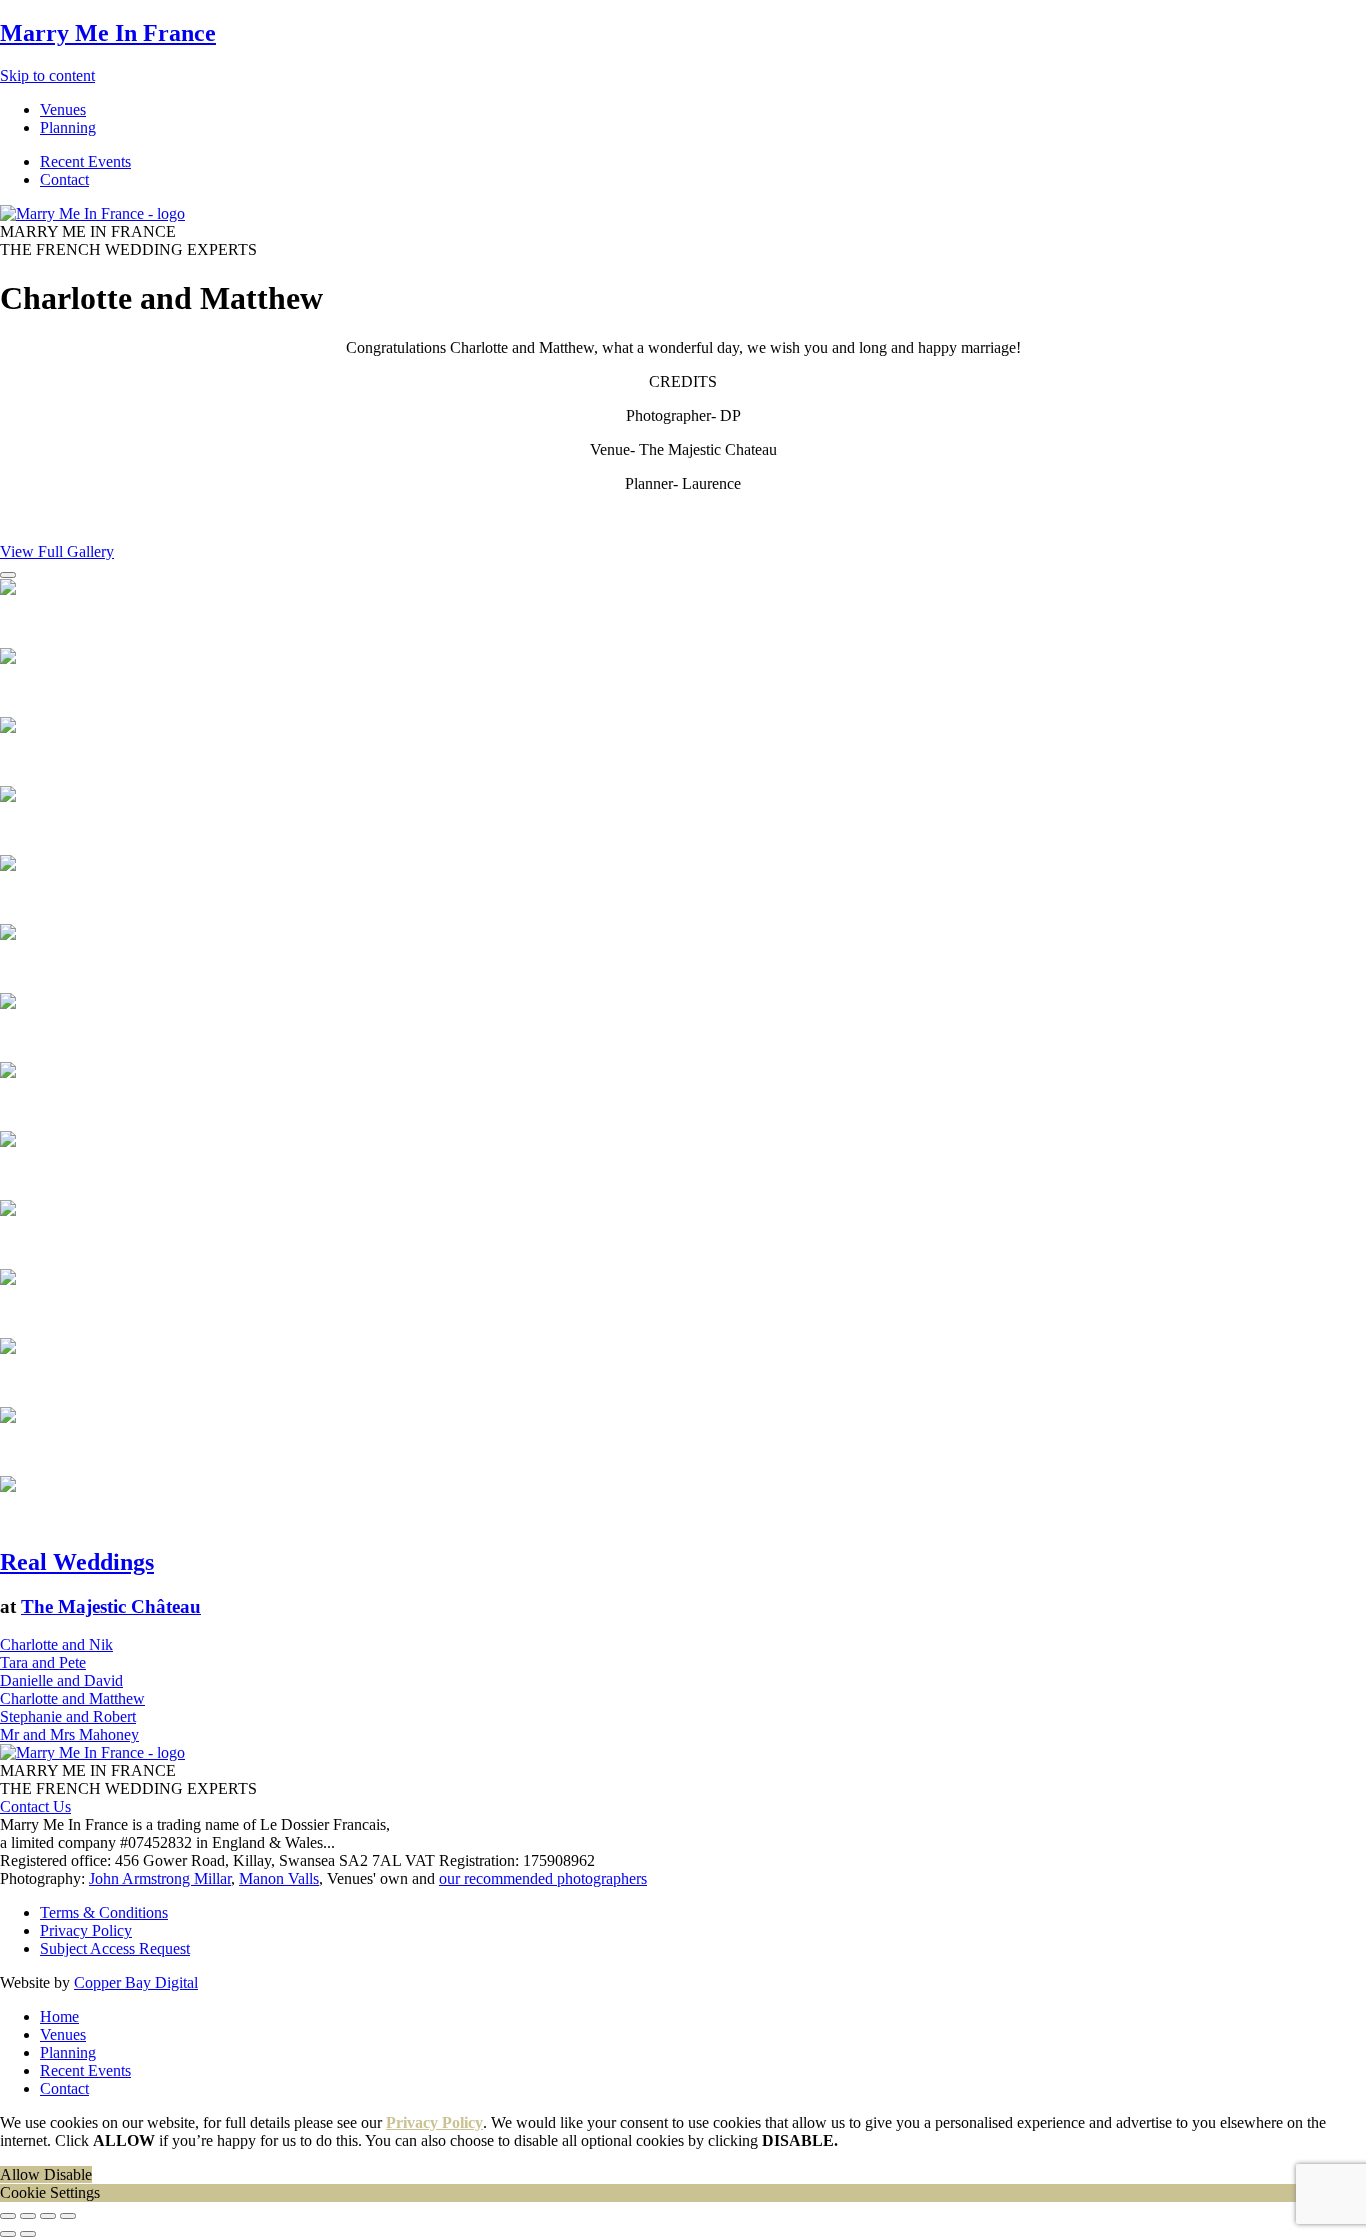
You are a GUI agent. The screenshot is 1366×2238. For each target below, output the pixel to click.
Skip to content (47, 75)
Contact (64, 2088)
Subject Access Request (115, 1948)
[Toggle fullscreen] (48, 2216)
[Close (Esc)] (8, 2216)
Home (59, 2016)
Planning (68, 2052)
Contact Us (35, 1806)
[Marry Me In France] (92, 213)
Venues (63, 2034)
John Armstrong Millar (160, 1878)
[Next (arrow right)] (28, 2234)
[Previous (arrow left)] (8, 2234)
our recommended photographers (543, 1878)
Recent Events (85, 2070)
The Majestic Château (111, 1606)
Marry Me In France (108, 33)
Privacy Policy (86, 1930)
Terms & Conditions (104, 1912)
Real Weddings (77, 1562)
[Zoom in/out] (68, 2216)
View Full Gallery (57, 551)
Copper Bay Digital (136, 1982)
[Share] (28, 2216)
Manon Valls (279, 1878)
